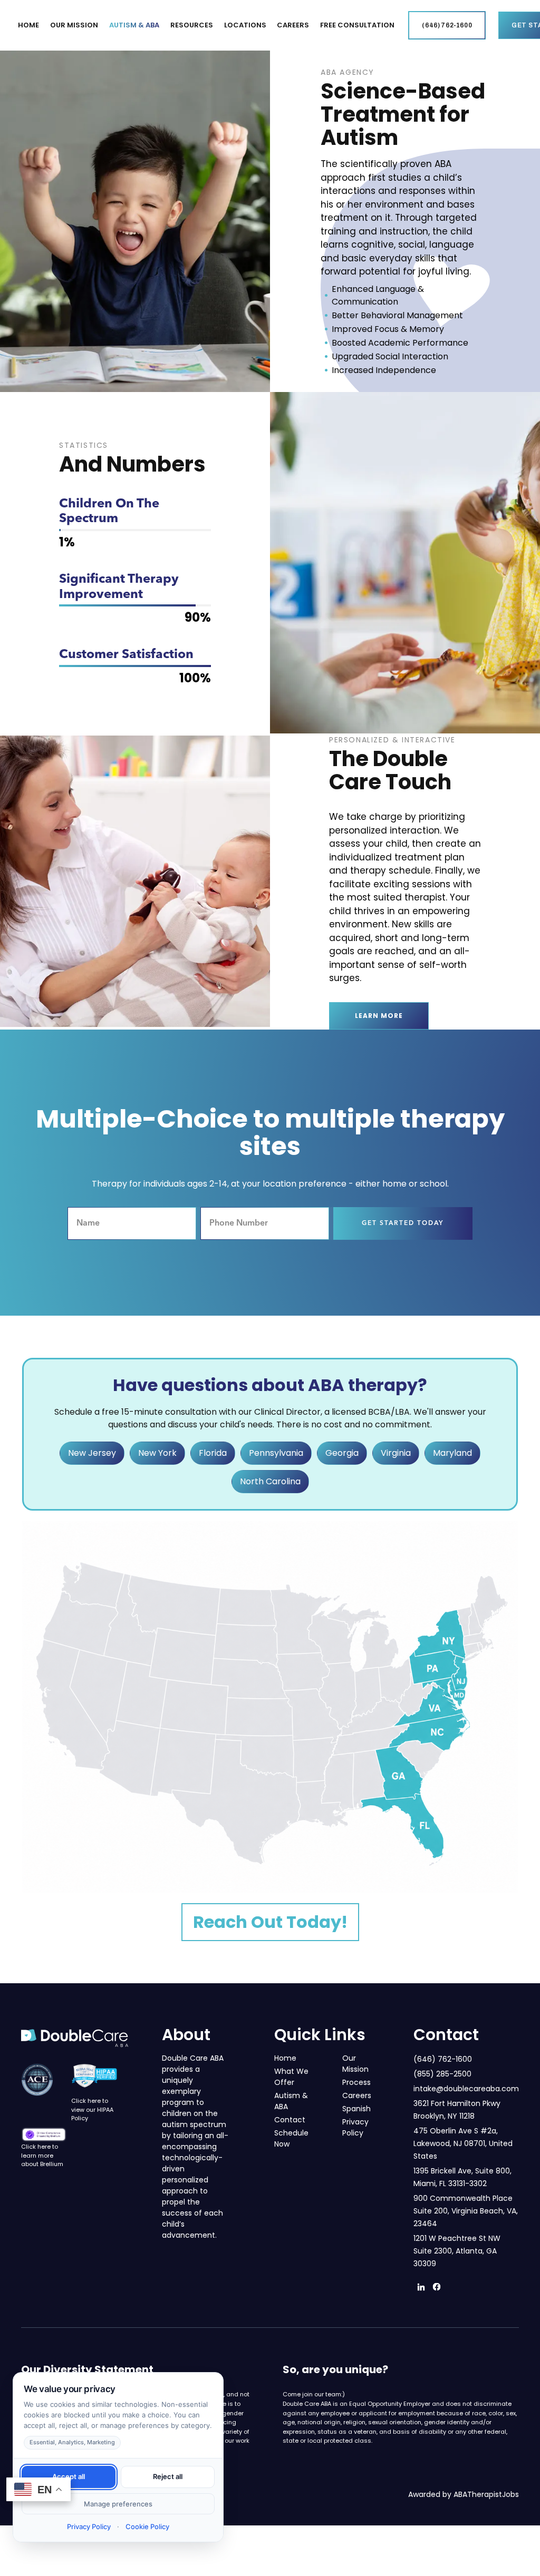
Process (356, 2082)
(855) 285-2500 (442, 2074)
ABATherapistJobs (486, 2494)
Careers (293, 25)
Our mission (74, 25)
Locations (245, 25)
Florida (213, 1453)
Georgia (342, 1453)
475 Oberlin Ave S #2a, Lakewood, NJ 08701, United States (463, 2143)
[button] (74, 25)
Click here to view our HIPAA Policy (92, 2109)
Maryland (452, 1453)
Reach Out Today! (270, 1922)
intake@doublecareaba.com (466, 2089)
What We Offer (291, 2077)
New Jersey (92, 1453)
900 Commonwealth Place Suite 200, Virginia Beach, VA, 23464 (466, 2211)
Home (28, 25)
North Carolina (270, 1481)
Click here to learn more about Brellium (42, 2155)
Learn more (379, 1016)
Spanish (356, 2109)
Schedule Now (291, 2138)
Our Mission (355, 2064)
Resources (192, 25)
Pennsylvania (276, 1453)
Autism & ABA (134, 25)
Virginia (396, 1453)
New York (157, 1453)
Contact (290, 2120)
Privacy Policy (355, 2127)
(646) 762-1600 (443, 2059)
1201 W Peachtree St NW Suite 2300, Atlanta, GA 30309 (457, 2251)
